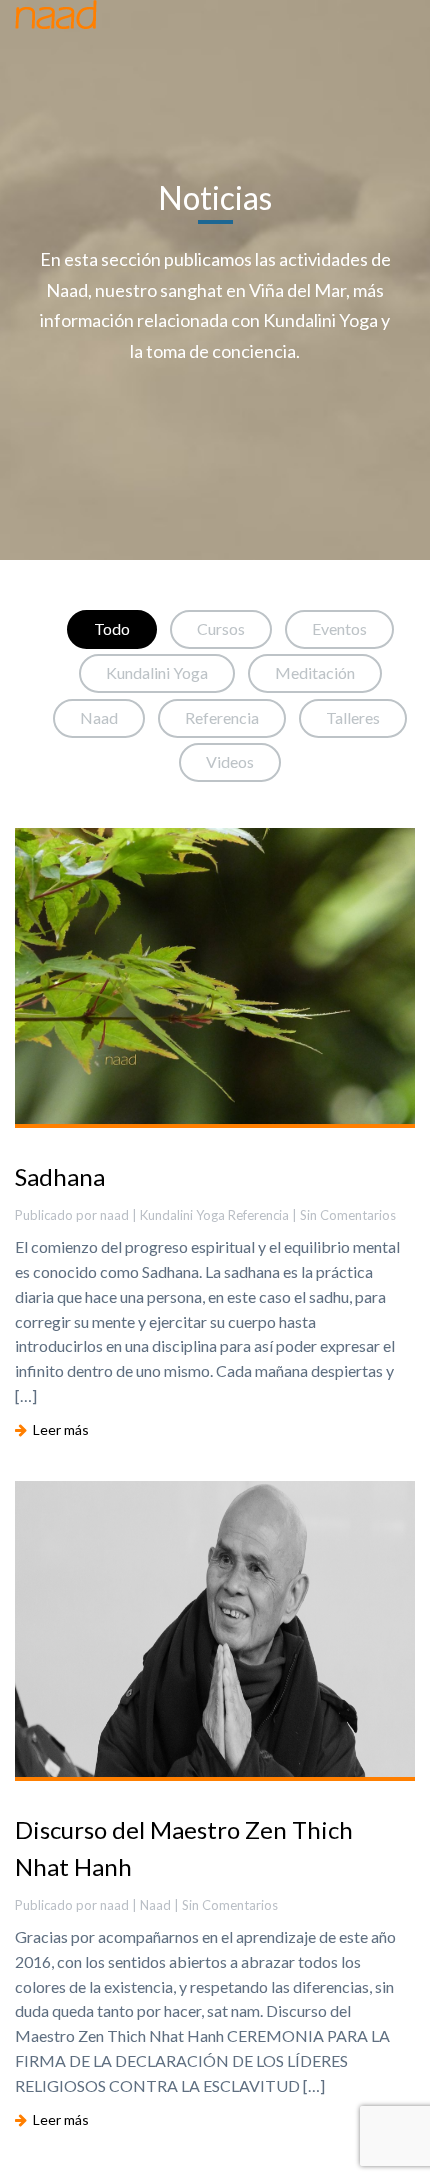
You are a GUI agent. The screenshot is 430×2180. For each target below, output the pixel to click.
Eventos (339, 628)
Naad (99, 717)
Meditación (315, 672)
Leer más (58, 1429)
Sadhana (60, 1176)
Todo (112, 628)
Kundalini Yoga (157, 672)
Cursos (221, 628)
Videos (230, 761)
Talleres (353, 717)
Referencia (222, 717)
